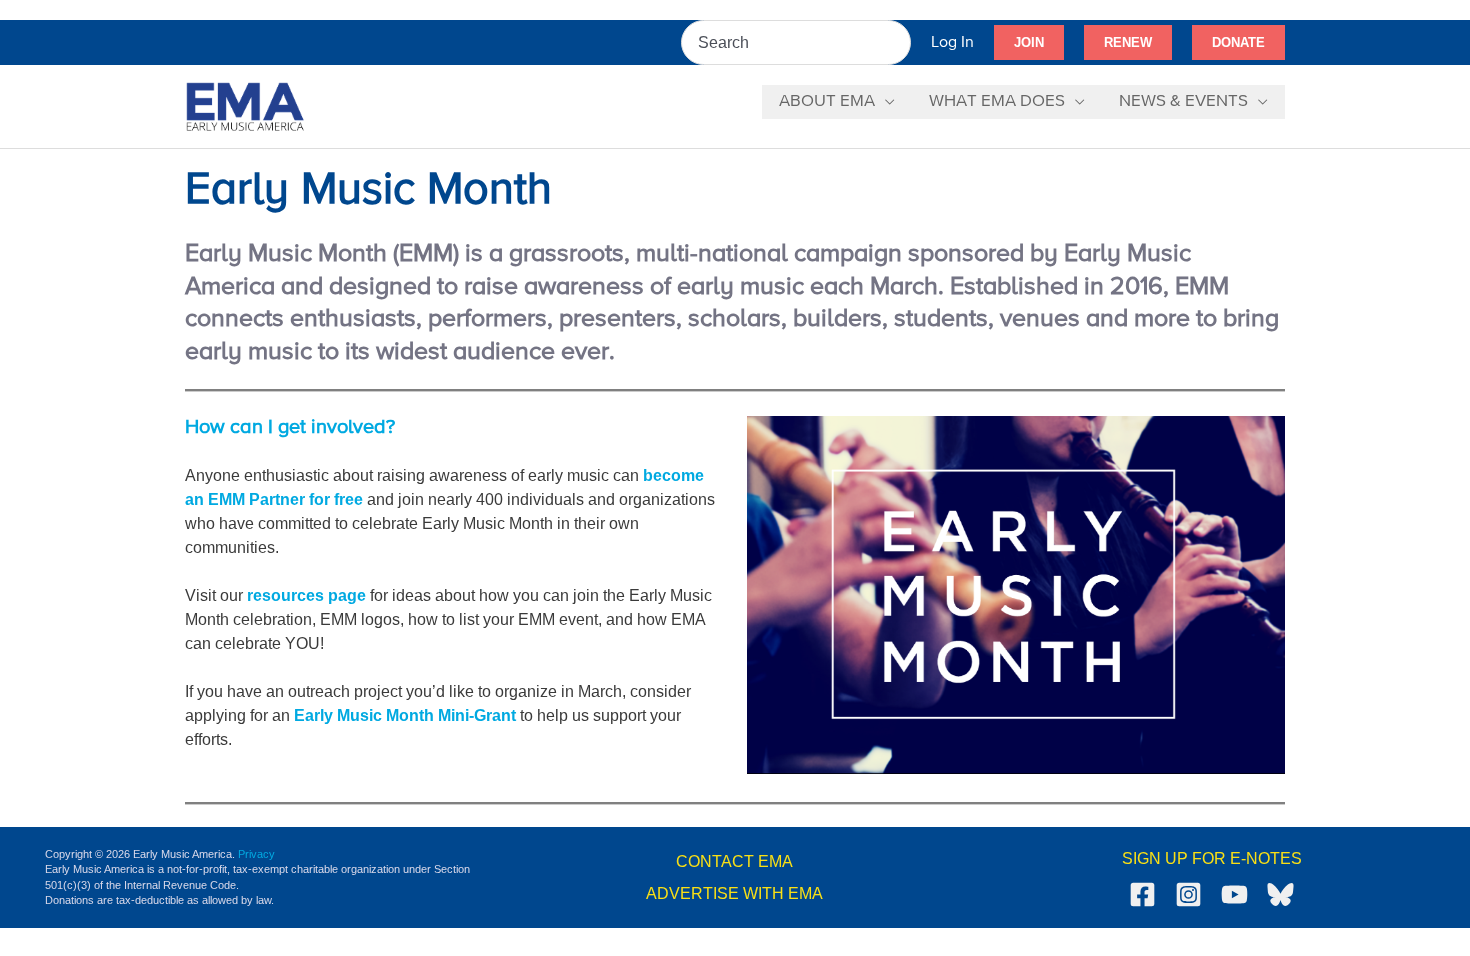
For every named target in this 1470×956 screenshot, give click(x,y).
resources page (306, 595)
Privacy (256, 854)
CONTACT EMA (734, 861)
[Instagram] (1188, 894)
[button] (1029, 43)
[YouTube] (1234, 894)
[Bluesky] (1280, 894)
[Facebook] (1142, 894)
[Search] (897, 42)
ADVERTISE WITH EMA (734, 893)
